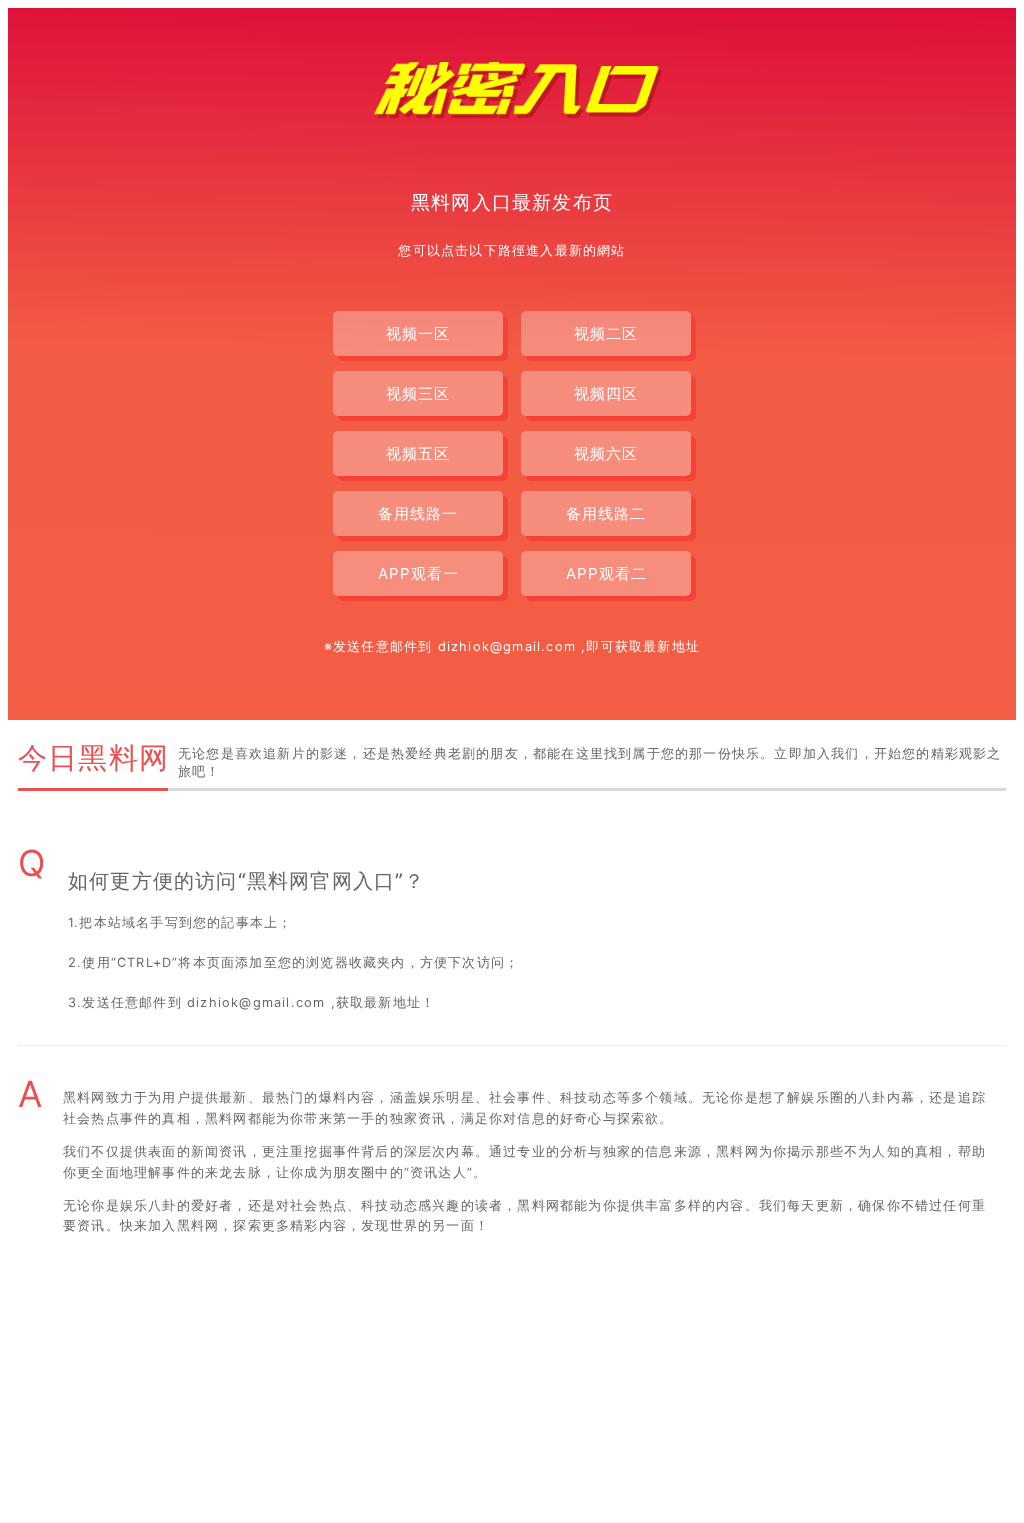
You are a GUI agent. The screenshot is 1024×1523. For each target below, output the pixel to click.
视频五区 (418, 453)
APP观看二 (606, 573)
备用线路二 (606, 513)
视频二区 (606, 333)
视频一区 (418, 333)
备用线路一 (418, 513)
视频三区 (418, 393)
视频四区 (606, 393)
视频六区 (606, 453)
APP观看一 (418, 573)
